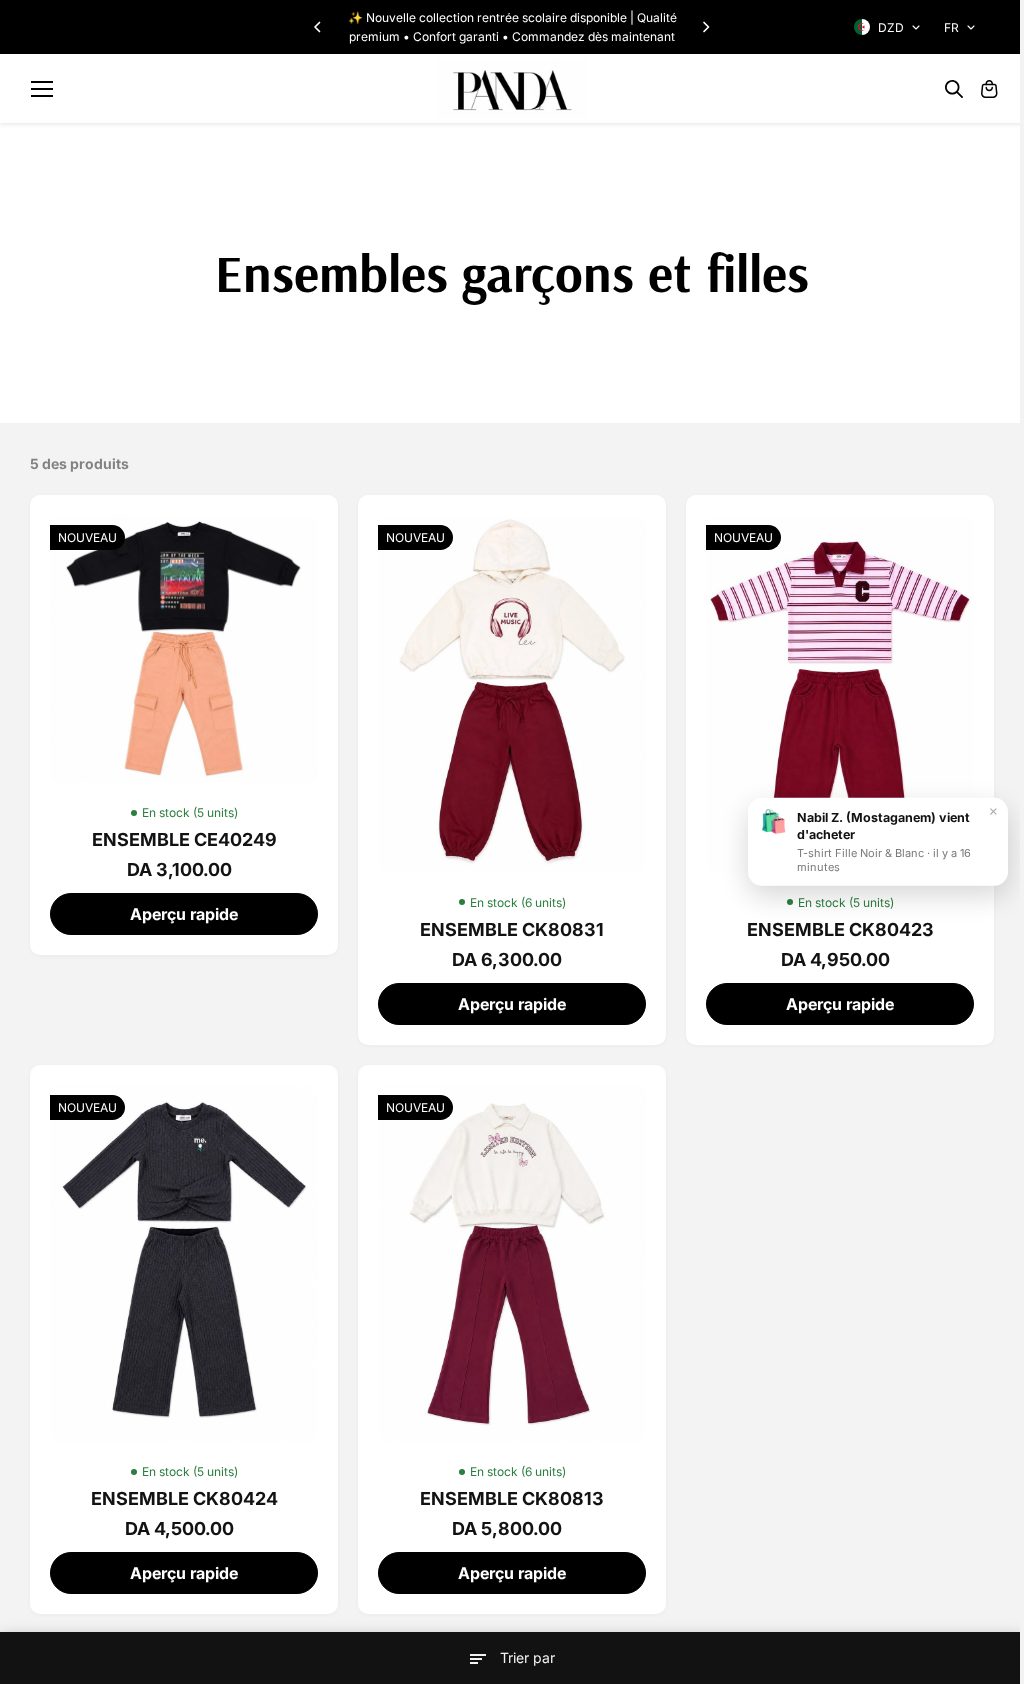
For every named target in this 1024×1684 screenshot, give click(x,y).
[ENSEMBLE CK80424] (184, 1263)
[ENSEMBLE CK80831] (512, 693)
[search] (954, 89)
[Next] (705, 27)
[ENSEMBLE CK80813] (512, 1263)
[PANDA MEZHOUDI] (512, 88)
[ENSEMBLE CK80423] (840, 693)
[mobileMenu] (42, 89)
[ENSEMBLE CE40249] (184, 649)
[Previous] (319, 27)
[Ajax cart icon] (989, 89)
